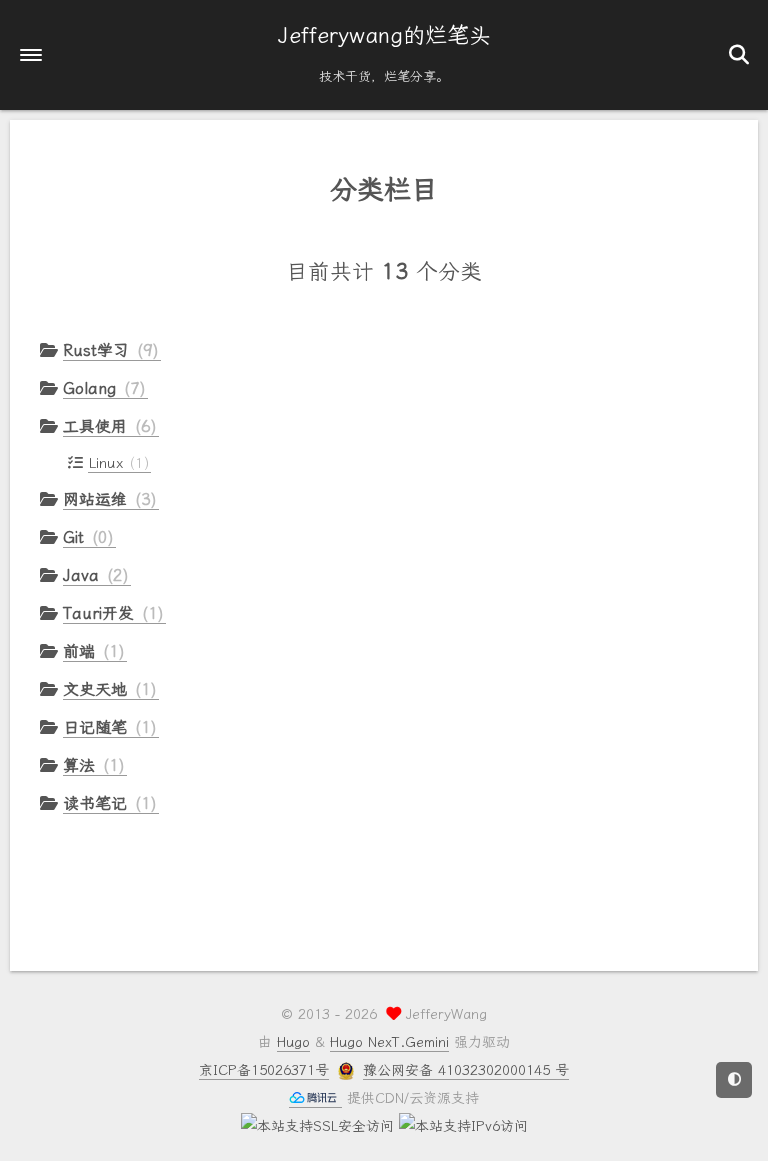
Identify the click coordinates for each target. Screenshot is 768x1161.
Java (93, 575)
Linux (116, 463)
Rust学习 (108, 350)
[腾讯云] (315, 1099)
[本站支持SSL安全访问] (317, 1126)
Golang (101, 388)
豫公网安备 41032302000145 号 (466, 1070)
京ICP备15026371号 (264, 1070)
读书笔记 (107, 803)
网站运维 (107, 499)
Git (85, 537)
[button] (31, 55)
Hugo (293, 1042)
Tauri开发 (110, 613)
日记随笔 (107, 727)
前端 (91, 651)
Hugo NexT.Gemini (389, 1042)
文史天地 (107, 689)
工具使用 (107, 426)
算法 (91, 765)
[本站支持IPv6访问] (463, 1126)
